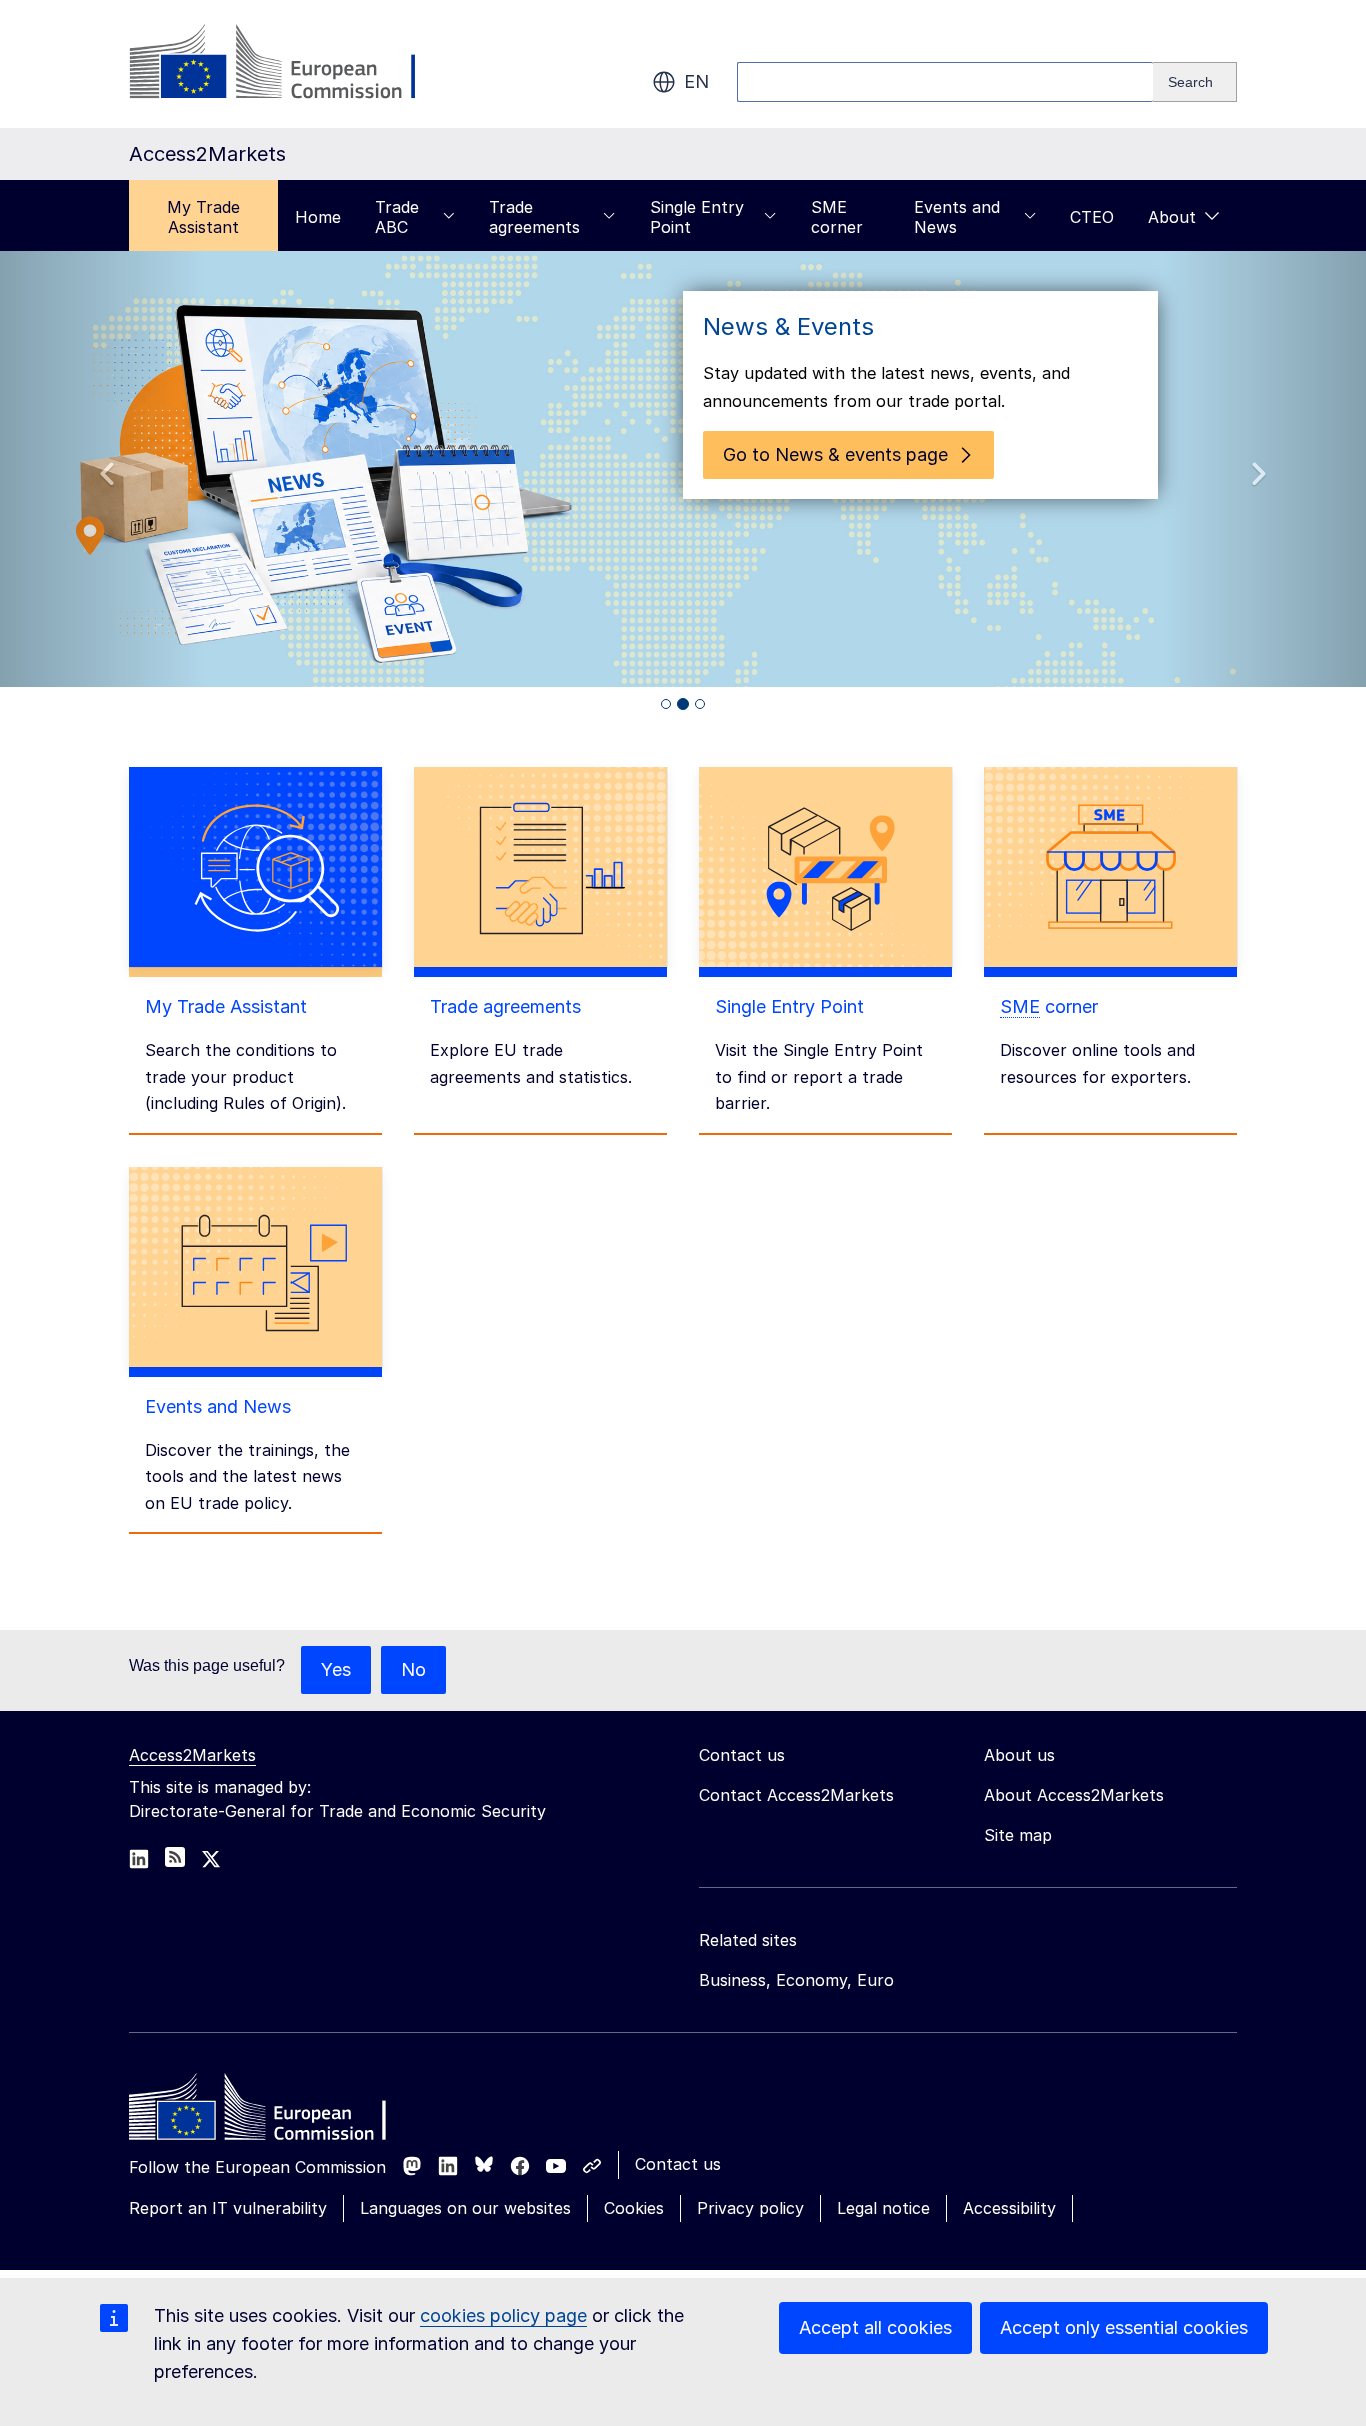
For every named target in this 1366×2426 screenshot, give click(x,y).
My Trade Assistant (203, 217)
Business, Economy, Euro (796, 1980)
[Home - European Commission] (274, 2112)
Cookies (634, 2208)
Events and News (957, 217)
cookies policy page (503, 2315)
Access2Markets (192, 1755)
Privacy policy (750, 2208)
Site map (1018, 1835)
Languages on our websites (465, 2208)
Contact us (678, 2164)
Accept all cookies (875, 2327)
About (1172, 217)
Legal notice (883, 2208)
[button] (102, 469)
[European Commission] (290, 64)
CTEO (1092, 217)
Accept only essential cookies (1124, 2327)
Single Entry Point (697, 217)
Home (318, 217)
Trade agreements (534, 217)
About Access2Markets (1074, 1795)
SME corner (837, 217)
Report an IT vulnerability (228, 2208)
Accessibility (1009, 2208)
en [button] (696, 81)
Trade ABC (397, 217)
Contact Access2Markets (796, 1795)
